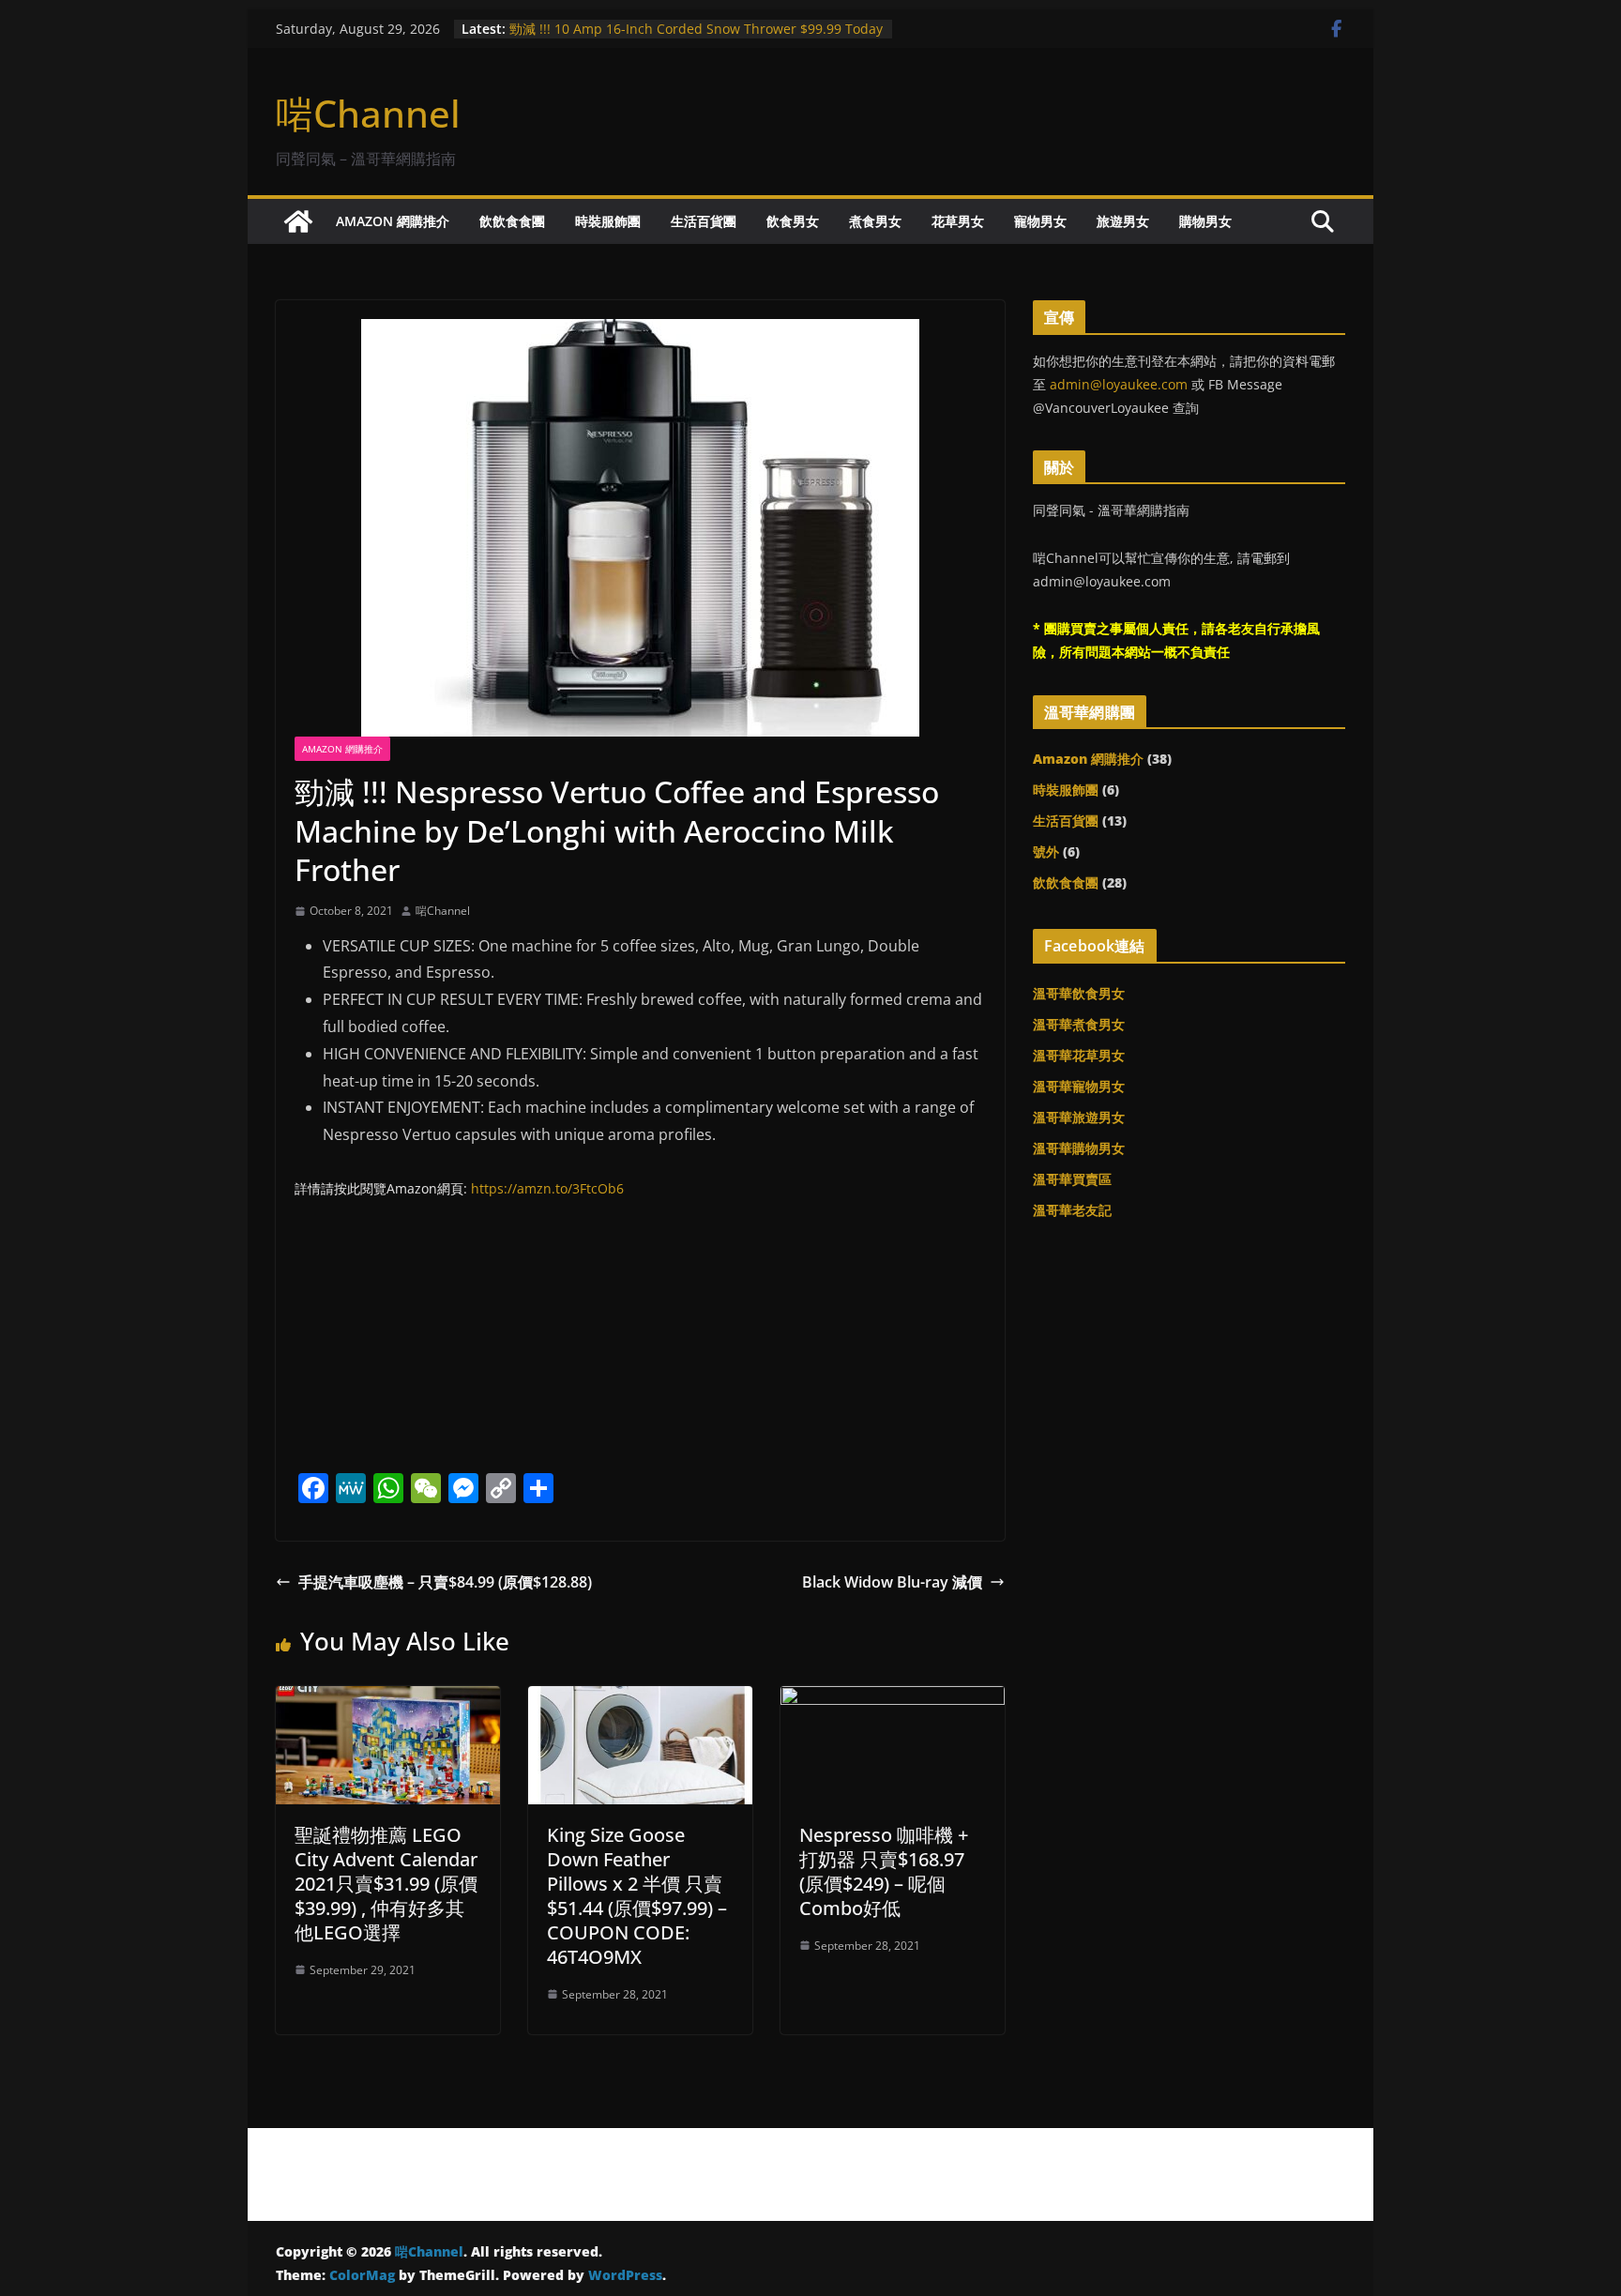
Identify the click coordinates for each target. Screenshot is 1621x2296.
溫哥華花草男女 (1079, 1055)
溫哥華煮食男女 (1079, 1024)
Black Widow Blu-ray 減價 (892, 1582)
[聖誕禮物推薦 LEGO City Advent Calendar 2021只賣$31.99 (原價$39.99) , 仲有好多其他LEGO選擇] (388, 1699)
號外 (1046, 851)
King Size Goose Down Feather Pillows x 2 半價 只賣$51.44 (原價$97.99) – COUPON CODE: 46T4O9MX (637, 1896)
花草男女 (958, 221)
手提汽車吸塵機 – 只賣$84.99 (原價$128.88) (445, 1582)
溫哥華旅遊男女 (1079, 1117)
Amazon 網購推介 (393, 221)
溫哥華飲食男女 (1079, 993)
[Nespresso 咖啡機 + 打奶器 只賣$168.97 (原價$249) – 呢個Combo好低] (893, 1699)
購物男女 (1205, 221)
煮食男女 (875, 221)
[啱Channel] (298, 221)
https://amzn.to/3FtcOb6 (547, 1188)
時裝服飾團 (608, 221)
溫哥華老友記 (1072, 1210)
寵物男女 (1040, 221)
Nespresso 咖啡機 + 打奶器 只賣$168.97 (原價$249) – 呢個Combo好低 (884, 1871)
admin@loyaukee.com (1119, 384)
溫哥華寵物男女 (1079, 1086)
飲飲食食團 (512, 221)
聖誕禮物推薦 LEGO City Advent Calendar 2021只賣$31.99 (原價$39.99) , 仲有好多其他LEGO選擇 (386, 1884)
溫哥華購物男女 (1079, 1148)
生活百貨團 (704, 221)
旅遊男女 (1123, 221)
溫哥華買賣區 (1072, 1179)
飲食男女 (793, 221)
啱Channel (368, 113)
